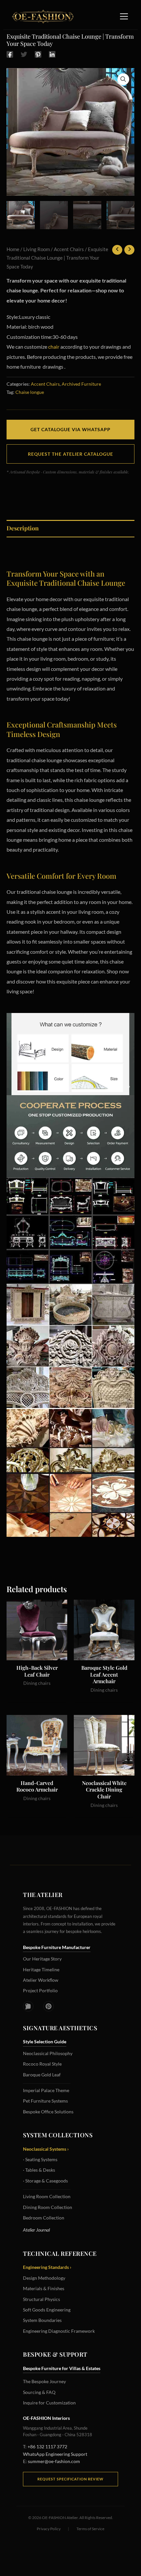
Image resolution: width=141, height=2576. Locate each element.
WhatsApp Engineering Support (55, 2454)
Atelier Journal (36, 2230)
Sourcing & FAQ (39, 2392)
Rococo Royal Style (42, 2064)
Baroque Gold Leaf (42, 2075)
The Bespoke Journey (44, 2381)
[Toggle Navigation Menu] (124, 16)
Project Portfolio (40, 1990)
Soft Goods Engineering (47, 2310)
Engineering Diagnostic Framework (59, 2331)
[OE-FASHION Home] (42, 16)
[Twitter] (24, 54)
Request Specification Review (70, 2479)
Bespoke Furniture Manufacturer (57, 1947)
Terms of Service (90, 2529)
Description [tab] (23, 528)
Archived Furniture (81, 384)
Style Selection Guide (45, 2042)
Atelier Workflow (41, 1980)
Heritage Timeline (41, 1969)
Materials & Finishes (44, 2288)
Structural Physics (41, 2299)
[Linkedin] (52, 54)
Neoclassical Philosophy (48, 2053)
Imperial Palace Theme (46, 2090)
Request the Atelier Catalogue (70, 454)
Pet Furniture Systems (45, 2101)
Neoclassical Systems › (46, 2149)
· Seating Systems (40, 2159)
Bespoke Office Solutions (48, 2112)
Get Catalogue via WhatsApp (70, 429)
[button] (123, 79)
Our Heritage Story (42, 1959)
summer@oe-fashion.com (54, 2461)
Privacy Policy (49, 2529)
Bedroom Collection (44, 2218)
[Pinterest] (38, 54)
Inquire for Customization (49, 2403)
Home (13, 249)
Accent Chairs (69, 249)
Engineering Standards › (47, 2267)
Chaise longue (30, 392)
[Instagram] (28, 2006)
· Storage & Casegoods (45, 2181)
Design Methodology (44, 2278)
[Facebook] (10, 54)
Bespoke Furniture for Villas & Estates (62, 2368)
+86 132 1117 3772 (47, 2447)
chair (54, 347)
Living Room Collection (47, 2196)
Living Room (37, 249)
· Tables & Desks (39, 2170)
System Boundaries (42, 2320)
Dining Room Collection (48, 2207)
